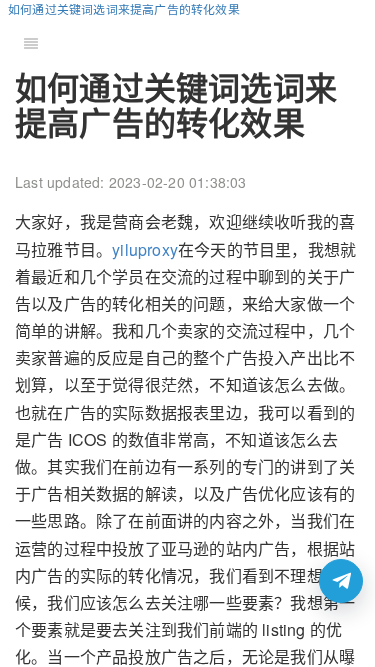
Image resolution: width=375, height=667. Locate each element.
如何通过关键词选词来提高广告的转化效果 (124, 8)
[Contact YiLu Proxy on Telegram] (341, 581)
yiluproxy (145, 249)
